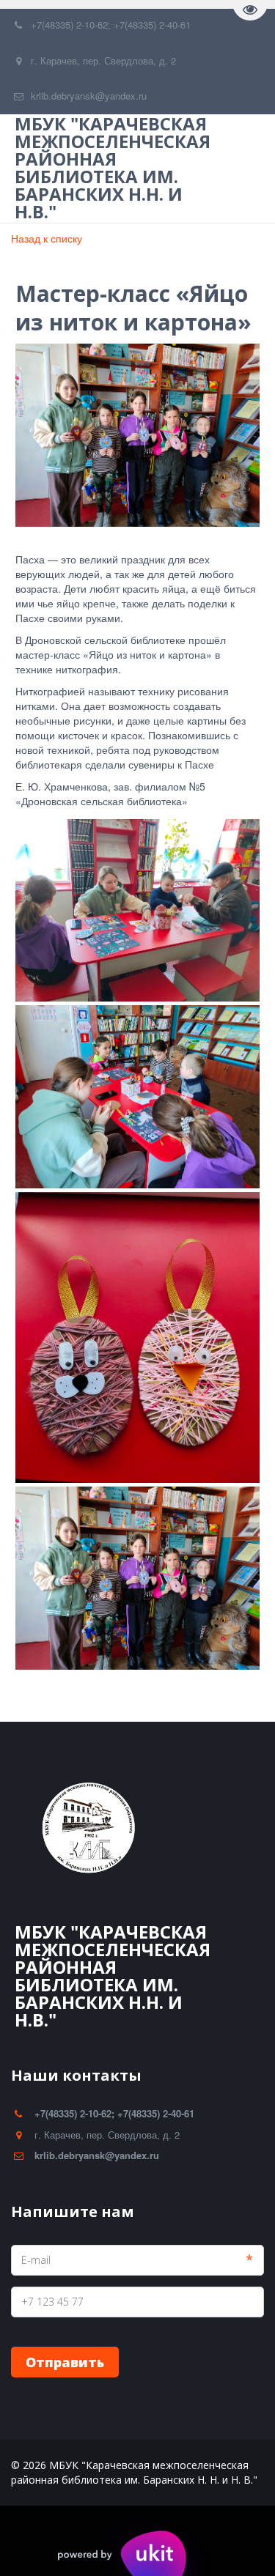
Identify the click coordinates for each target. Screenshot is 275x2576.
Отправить (65, 2362)
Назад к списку (47, 238)
